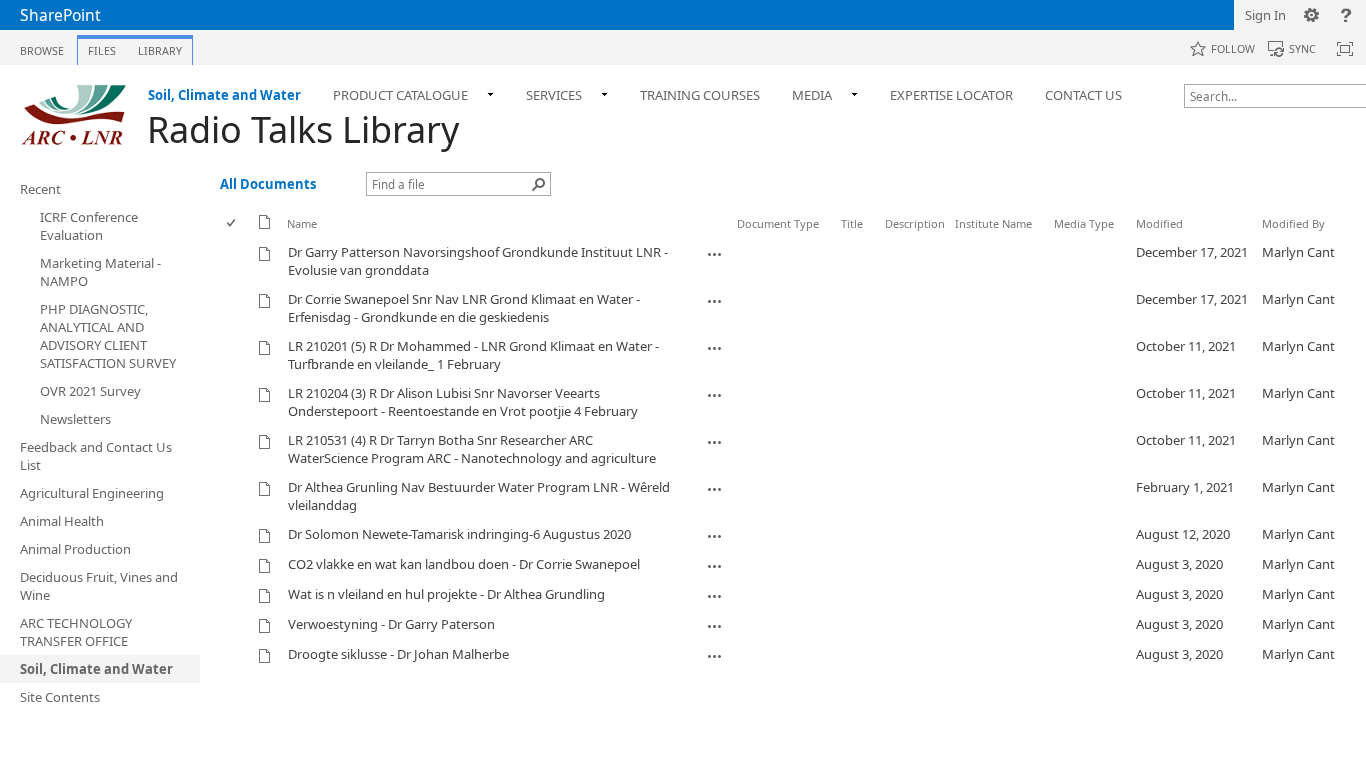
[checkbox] (232, 223)
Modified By (1293, 223)
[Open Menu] (294, 238)
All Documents (268, 184)
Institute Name (993, 223)
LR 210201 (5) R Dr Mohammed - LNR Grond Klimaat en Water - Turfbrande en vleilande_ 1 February (473, 355)
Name (302, 223)
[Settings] (1312, 15)
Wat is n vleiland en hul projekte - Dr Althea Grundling (446, 594)
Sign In (1265, 15)
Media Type (1084, 223)
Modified (1159, 223)
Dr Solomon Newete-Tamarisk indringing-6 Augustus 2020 (459, 534)
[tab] (42, 46)
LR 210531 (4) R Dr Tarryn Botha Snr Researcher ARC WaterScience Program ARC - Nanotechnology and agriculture (472, 449)
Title (852, 223)
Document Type (778, 223)
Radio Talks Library (303, 129)
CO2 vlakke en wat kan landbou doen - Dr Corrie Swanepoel (464, 564)
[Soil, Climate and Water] (73, 116)
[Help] (1346, 15)
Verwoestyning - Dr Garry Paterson (391, 624)
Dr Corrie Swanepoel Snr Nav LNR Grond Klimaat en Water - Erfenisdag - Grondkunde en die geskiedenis (464, 308)
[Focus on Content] (1345, 49)
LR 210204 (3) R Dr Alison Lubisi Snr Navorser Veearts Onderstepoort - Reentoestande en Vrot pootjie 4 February (463, 402)
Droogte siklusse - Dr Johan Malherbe (398, 654)
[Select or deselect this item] (236, 261)
